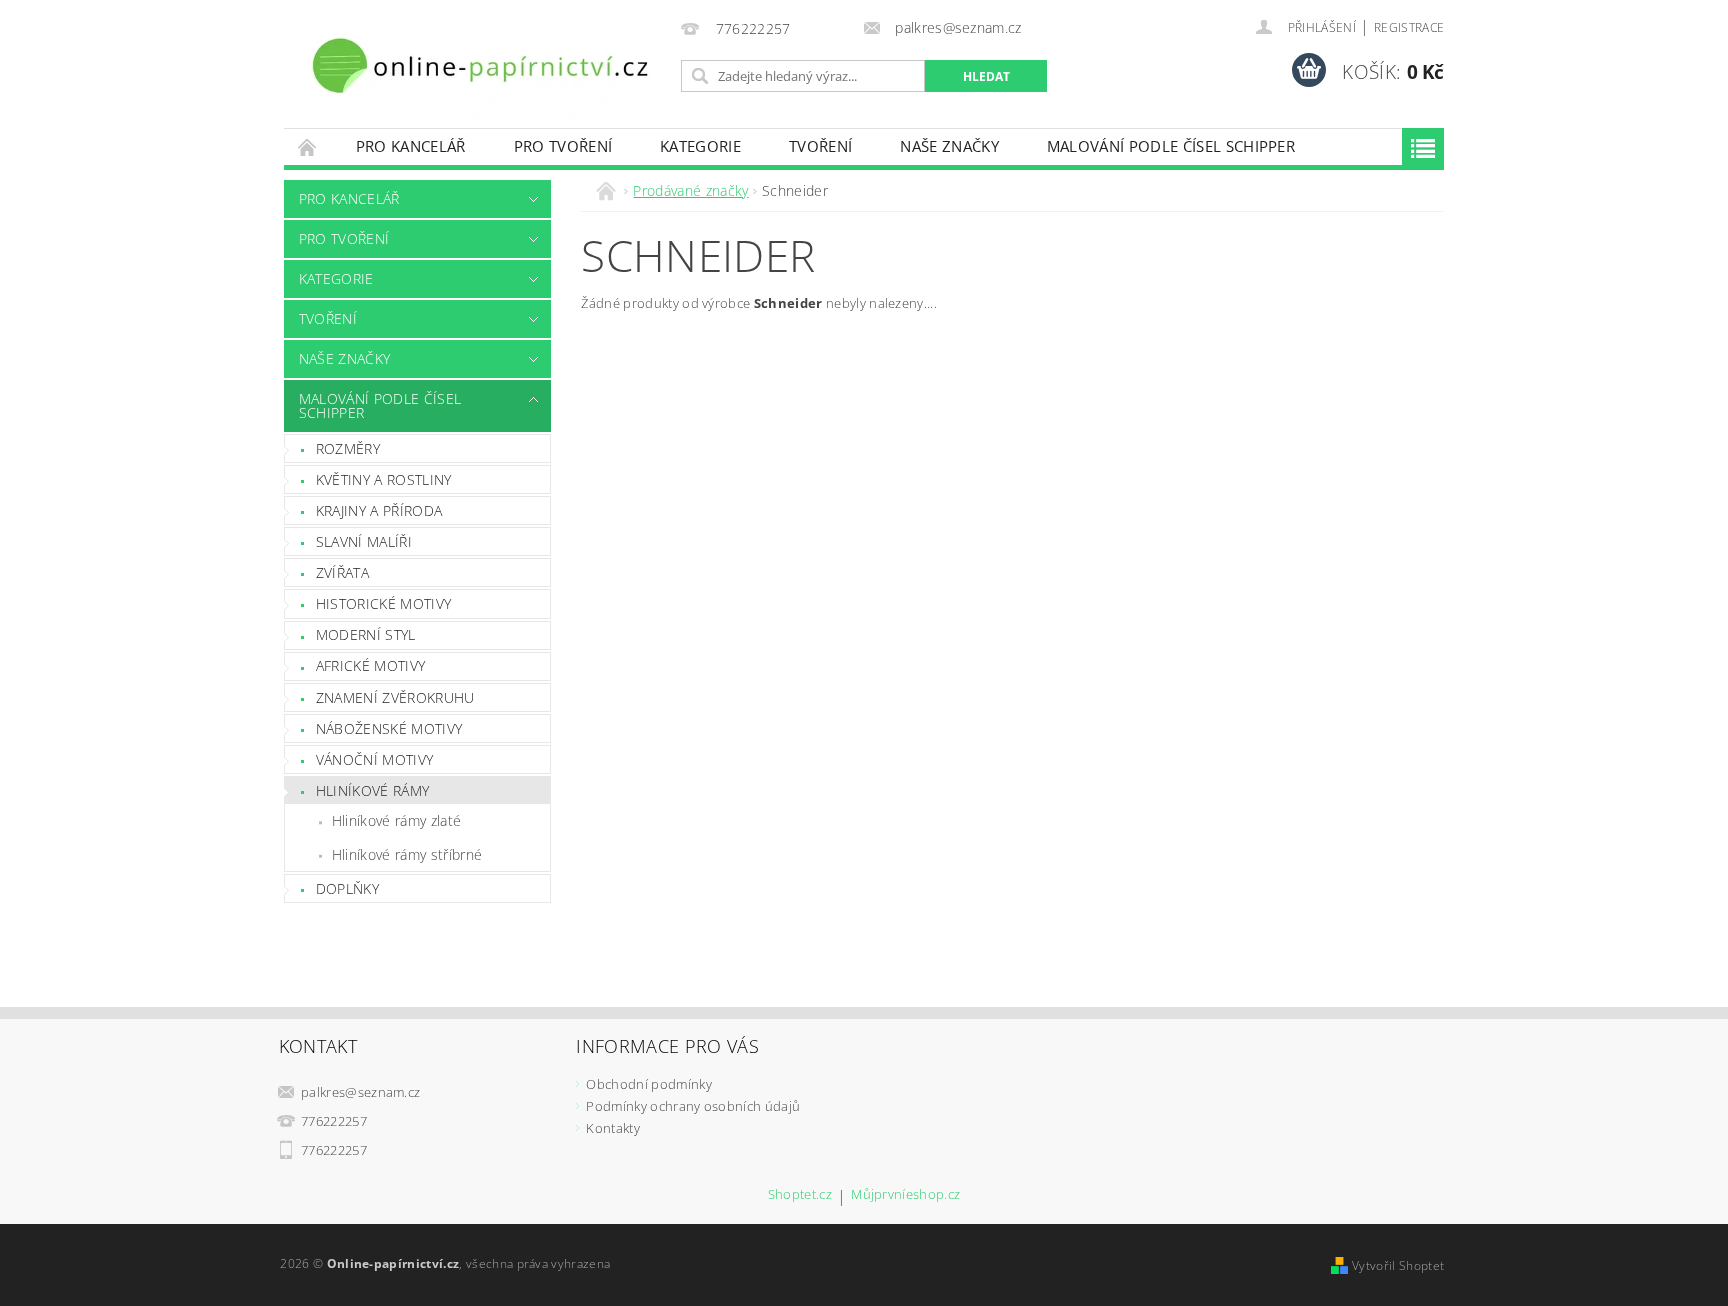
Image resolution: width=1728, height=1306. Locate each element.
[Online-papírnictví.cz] (479, 65)
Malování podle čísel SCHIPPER (1171, 146)
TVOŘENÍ (820, 146)
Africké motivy (370, 665)
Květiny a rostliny (384, 479)
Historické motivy (383, 603)
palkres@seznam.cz (360, 1092)
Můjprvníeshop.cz (905, 1195)
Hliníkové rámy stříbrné (407, 854)
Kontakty (613, 1128)
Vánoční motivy (374, 759)
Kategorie (700, 146)
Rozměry (348, 448)
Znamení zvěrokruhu (395, 697)
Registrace (1409, 27)
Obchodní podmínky (648, 1084)
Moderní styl (366, 634)
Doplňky (347, 888)
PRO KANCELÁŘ (411, 146)
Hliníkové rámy (372, 790)
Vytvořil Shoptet (1398, 1265)
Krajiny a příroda (379, 510)
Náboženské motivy (389, 728)
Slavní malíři (364, 541)
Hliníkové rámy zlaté (396, 820)
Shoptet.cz (800, 1195)
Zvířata (342, 572)
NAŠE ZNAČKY (949, 146)
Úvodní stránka (308, 146)
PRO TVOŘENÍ (563, 146)
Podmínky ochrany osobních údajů (693, 1106)
